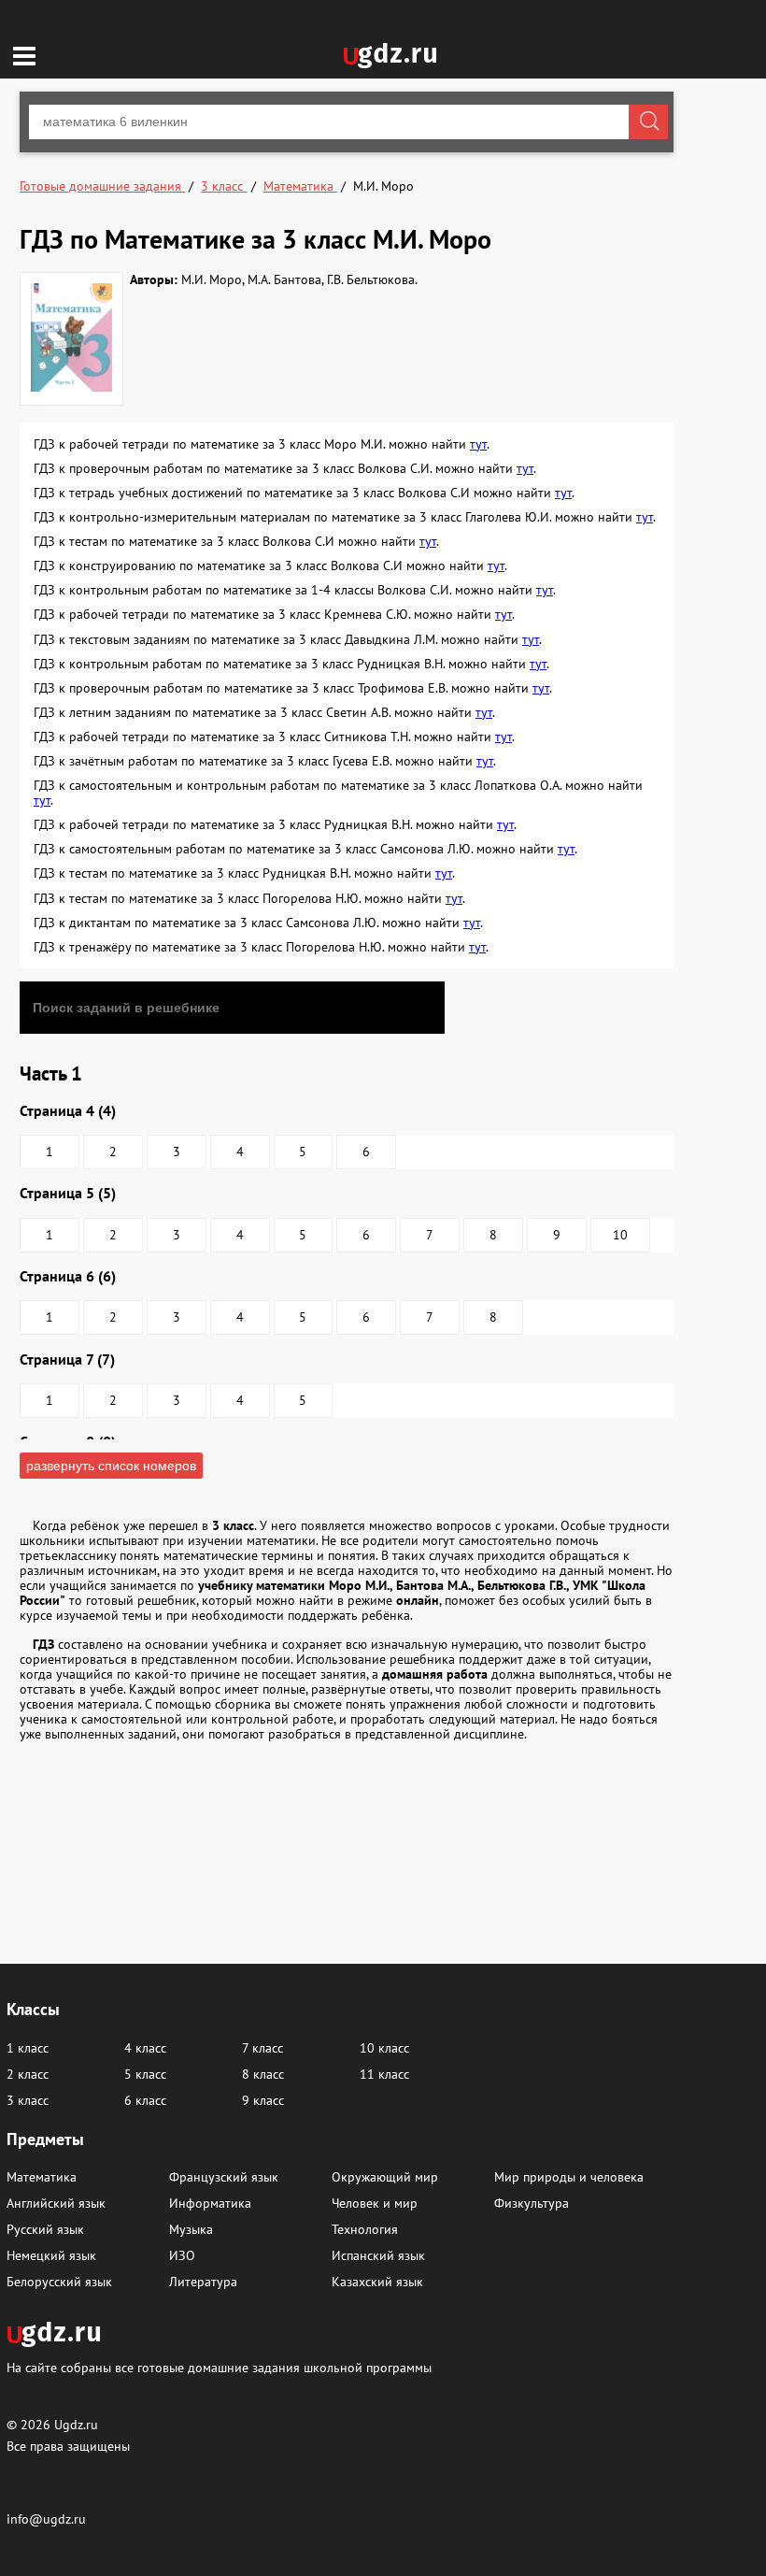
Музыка (191, 2229)
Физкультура (532, 2203)
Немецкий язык (51, 2255)
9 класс (263, 2100)
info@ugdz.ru (46, 2519)
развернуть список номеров (111, 1466)
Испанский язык (378, 2255)
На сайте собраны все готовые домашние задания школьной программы (219, 2367)
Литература (203, 2282)
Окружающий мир (385, 2177)
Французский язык (224, 2177)
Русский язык (45, 2229)
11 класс (384, 2074)
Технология (365, 2229)
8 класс (263, 2074)
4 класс (145, 2048)
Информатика (210, 2203)
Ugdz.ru (76, 2425)
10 (620, 1235)
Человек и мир (375, 2203)
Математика (42, 2177)
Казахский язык (377, 2282)
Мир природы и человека (569, 2177)
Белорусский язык (59, 2282)
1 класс (28, 2048)
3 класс (28, 2100)
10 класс (384, 2048)
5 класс (145, 2074)
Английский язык (56, 2203)
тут (478, 444)
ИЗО (182, 2255)
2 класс (28, 2074)
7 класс (262, 2048)
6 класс (145, 2100)
